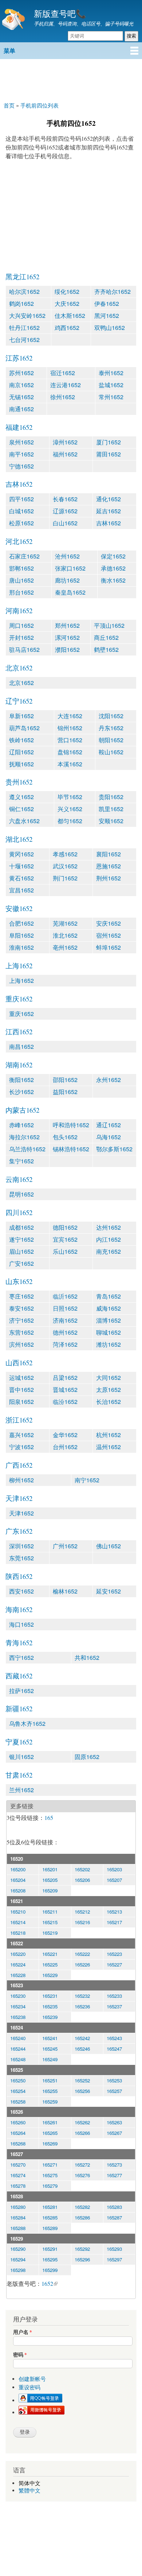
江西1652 (19, 1032)
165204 (18, 1880)
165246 (82, 2049)
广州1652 (65, 1546)
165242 (82, 2038)
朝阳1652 (111, 740)
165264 (18, 2133)
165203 (114, 1869)
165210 (18, 1912)
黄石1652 (21, 878)
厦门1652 (109, 442)
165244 (18, 2049)
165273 (114, 2165)
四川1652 (19, 1212)
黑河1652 (107, 316)
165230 (18, 1996)
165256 (82, 2091)
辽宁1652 (19, 701)
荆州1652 (109, 878)
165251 (50, 2080)
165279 (50, 2186)
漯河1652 (67, 637)
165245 (50, 2049)
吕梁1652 (65, 1378)
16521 (17, 1901)
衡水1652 (113, 580)
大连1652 (70, 716)
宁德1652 (21, 466)
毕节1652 (70, 797)
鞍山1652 (111, 752)
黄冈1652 (21, 854)
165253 (114, 2080)
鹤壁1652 (106, 649)
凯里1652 (111, 809)
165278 (18, 2186)
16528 (17, 2196)
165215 (50, 1922)
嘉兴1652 (21, 1435)
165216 (82, 1922)
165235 (50, 2006)
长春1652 (65, 499)
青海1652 (19, 1643)
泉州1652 (21, 442)
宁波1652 (21, 1447)
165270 (18, 2165)
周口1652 (21, 625)
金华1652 (65, 1435)
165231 (50, 1996)
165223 (114, 1954)
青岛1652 (109, 1296)
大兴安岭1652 (27, 316)
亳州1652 (65, 947)
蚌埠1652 (109, 947)
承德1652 (113, 568)
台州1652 (65, 1447)
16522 (17, 1943)
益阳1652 (65, 1092)
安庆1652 (109, 923)
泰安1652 (21, 1308)
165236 (82, 2006)
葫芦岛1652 (24, 728)
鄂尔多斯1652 (114, 1149)
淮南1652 (21, 947)
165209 (50, 1890)
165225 (50, 1964)
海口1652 (21, 1624)
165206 (82, 1880)
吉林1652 (19, 484)
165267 (114, 2133)
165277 (114, 2175)
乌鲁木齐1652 (27, 1723)
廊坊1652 (67, 580)
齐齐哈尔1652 (113, 291)
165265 (50, 2133)
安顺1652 (111, 821)
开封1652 (21, 637)
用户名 (23, 2332)
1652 (47, 2283)
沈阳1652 (111, 716)
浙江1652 (19, 1420)
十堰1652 (21, 866)
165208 (18, 1890)
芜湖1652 (65, 923)
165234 (18, 2006)
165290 (18, 2249)
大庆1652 (67, 303)
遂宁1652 (21, 1239)
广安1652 (21, 1263)
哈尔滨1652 (24, 291)
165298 (18, 2270)
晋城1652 (65, 1390)
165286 (82, 2217)
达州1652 (109, 1227)
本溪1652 (70, 764)
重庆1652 (19, 999)
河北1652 (19, 541)
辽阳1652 (21, 752)
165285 (50, 2217)
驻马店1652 (24, 649)
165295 (50, 2259)
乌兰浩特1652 (27, 1149)
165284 (18, 2217)
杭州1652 (109, 1435)
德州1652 (65, 1332)
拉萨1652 (21, 1691)
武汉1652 (65, 866)
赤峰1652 (21, 1125)
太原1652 (109, 1390)
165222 (82, 1954)
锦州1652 (70, 728)
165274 (18, 2175)
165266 (82, 2133)
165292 (82, 2249)
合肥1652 (21, 923)
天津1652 (19, 1498)
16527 (17, 2154)
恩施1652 (109, 866)
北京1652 (19, 668)
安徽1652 (19, 908)
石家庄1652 (24, 556)
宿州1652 (109, 935)
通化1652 (109, 499)
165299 (50, 2270)
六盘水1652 (24, 821)
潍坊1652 (109, 1344)
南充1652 (109, 1251)
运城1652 (21, 1378)
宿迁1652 (63, 373)
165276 (82, 2175)
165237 (114, 2006)
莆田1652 (109, 454)
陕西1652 (19, 1576)
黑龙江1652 (22, 277)
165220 (18, 1954)
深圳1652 (21, 1546)
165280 (18, 2207)
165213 (114, 1912)
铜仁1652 (21, 809)
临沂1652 (65, 1296)
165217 (114, 1922)
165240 (18, 2038)
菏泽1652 (65, 1344)
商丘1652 (106, 637)
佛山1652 (109, 1546)
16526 (17, 2112)
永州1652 (109, 1080)
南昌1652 (21, 1046)
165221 (50, 1954)
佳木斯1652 (70, 316)
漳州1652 (65, 442)
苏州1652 (21, 373)
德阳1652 (65, 1227)
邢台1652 (21, 592)
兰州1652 (21, 1790)
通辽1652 (109, 1125)
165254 (18, 2091)
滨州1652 (21, 1344)
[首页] (15, 20)
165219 (50, 1933)
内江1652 (109, 1239)
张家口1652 (70, 568)
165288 (18, 2228)
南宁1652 (87, 1480)
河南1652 (19, 610)
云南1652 (19, 1179)
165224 (18, 1964)
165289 (50, 2228)
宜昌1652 (21, 890)
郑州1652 (67, 625)
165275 (50, 2175)
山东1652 (19, 1281)
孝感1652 (65, 854)
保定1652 (113, 556)
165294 (18, 2259)
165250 (18, 2080)
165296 (82, 2259)
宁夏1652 (19, 1742)
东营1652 (21, 1332)
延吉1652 (109, 511)
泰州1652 (111, 373)
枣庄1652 (21, 1296)
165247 (114, 2049)
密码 (20, 2355)
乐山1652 (65, 1251)
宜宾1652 (65, 1239)
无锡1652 (21, 397)
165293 (114, 2249)
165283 (114, 2207)
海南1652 (19, 1609)
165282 (82, 2207)
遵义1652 (21, 797)
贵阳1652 (111, 797)
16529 (17, 2239)
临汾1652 (65, 1402)
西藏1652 (19, 1676)
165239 (50, 2017)
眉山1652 (21, 1251)
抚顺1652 (21, 764)
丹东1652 (111, 728)
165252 (82, 2080)
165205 (50, 1880)
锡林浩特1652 (71, 1149)
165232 (82, 1996)
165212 (82, 1912)
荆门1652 (65, 878)
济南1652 (65, 1320)
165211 (50, 1912)
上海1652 (19, 966)
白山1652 (65, 523)
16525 (17, 2070)
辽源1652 (65, 511)
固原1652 (87, 1757)
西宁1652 (21, 1657)
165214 (18, 1922)
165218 (18, 1933)
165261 (50, 2122)
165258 (18, 2102)
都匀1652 (70, 821)
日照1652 (65, 1308)
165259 (50, 2102)
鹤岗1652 (21, 303)
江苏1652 (19, 358)
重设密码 (29, 2387)
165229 (50, 1975)
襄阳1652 (109, 854)
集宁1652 (21, 1161)
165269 (50, 2143)
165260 (18, 2122)
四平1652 (21, 499)
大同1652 (109, 1378)
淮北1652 (65, 935)
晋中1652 (21, 1390)
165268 (18, 2143)
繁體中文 (29, 2491)
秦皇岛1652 (70, 592)
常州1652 (111, 397)
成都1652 (21, 1227)
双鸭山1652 (110, 328)
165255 (50, 2091)
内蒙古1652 (22, 1110)
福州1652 (65, 454)
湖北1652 (19, 839)
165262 (82, 2122)
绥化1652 (67, 291)
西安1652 (21, 1591)
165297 (114, 2259)
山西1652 (19, 1363)
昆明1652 (21, 1194)
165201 (50, 1869)
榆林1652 (65, 1591)
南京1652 (21, 385)
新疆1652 (19, 1709)
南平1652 (21, 454)
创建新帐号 (32, 2379)
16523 (17, 1985)
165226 (82, 1964)
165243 (114, 2038)
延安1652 (109, 1591)
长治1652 (109, 1402)
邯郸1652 (21, 568)
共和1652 (87, 1657)
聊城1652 (109, 1332)
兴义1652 (70, 809)
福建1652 (19, 427)
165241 (50, 2038)
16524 (17, 2028)
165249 (50, 2059)
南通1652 (21, 409)
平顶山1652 (109, 625)
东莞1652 (21, 1558)
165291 (50, 2249)
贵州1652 (19, 782)
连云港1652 (66, 385)
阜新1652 (21, 716)
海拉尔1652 (24, 1137)
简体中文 (29, 2483)
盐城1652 (111, 385)
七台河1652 (24, 340)
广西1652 (19, 1465)
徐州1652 (63, 397)
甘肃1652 (19, 1775)
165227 (114, 1964)
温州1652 (109, 1447)
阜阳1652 (21, 935)
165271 (50, 2165)
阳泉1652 (21, 1402)
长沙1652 (21, 1092)
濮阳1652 (67, 649)
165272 (82, 2165)
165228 (18, 1975)
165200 (18, 1869)
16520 (17, 1859)
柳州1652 (21, 1480)
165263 (114, 2122)
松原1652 (21, 523)
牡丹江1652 (24, 328)
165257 (114, 2091)
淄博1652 (109, 1320)
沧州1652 (67, 556)
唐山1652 (21, 580)
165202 (82, 1869)
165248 (18, 2059)
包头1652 (65, 1137)
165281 (50, 2207)
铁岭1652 (21, 740)
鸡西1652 (67, 328)
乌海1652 (109, 1137)
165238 (18, 2017)
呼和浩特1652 (71, 1125)
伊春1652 (107, 303)
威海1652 (109, 1308)
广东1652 (19, 1531)
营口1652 (70, 740)
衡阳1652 (21, 1080)
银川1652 (21, 1757)
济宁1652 (21, 1320)
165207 (114, 1880)
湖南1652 (19, 1065)
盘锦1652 (70, 752)
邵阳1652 (65, 1080)
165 (49, 1818)
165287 (114, 2217)
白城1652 (21, 511)
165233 (114, 1996)
